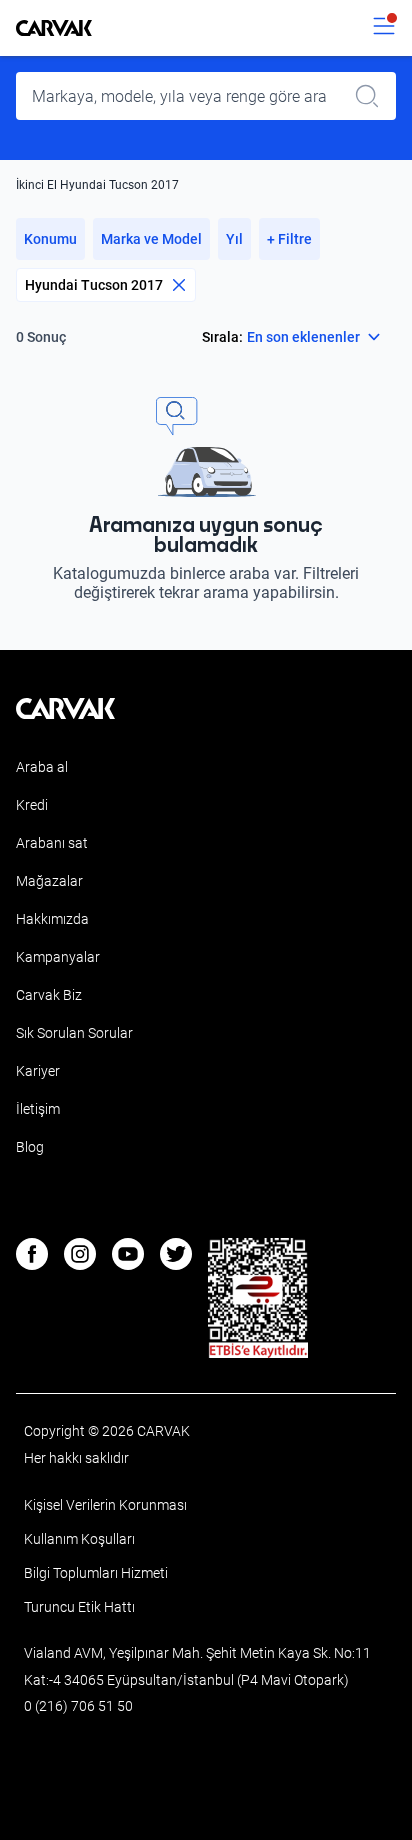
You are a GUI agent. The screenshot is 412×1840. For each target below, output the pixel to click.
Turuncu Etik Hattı (79, 1607)
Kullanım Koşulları (79, 1539)
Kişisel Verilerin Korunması (105, 1505)
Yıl (234, 239)
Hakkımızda (52, 919)
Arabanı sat (52, 843)
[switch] (384, 28)
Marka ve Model (151, 239)
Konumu (50, 239)
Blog (30, 1147)
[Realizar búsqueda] (373, 96)
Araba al (42, 767)
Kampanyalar (58, 957)
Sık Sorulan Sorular (74, 1033)
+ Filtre (289, 239)
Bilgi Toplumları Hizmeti (96, 1573)
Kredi (32, 805)
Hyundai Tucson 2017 (94, 285)
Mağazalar (49, 881)
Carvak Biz (49, 995)
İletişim (38, 1109)
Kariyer (38, 1071)
